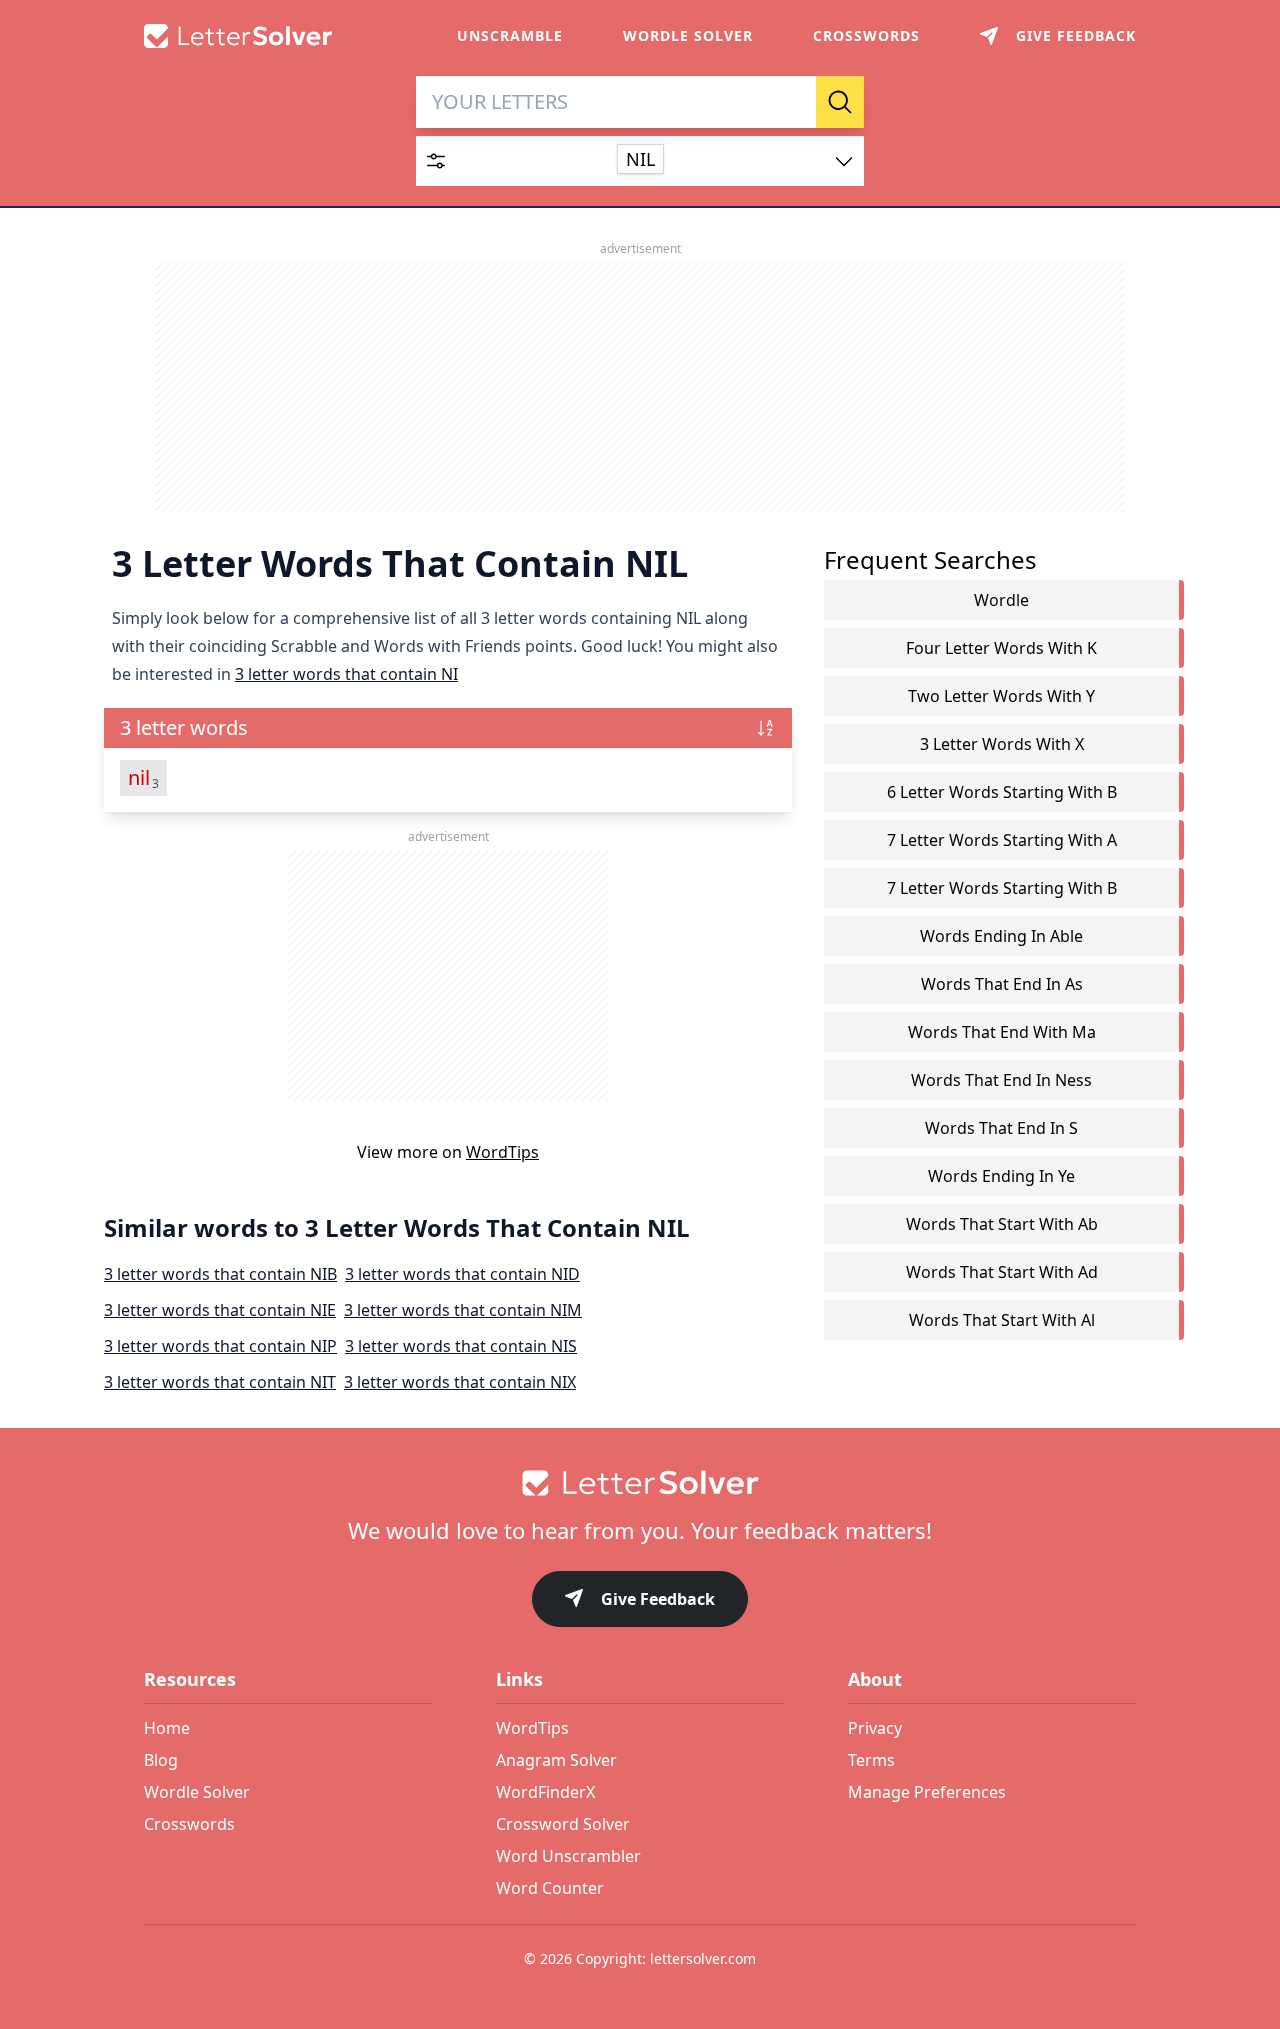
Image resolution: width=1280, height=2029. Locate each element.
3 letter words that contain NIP (220, 1346)
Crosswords (866, 35)
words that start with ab (1002, 1224)
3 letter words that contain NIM (463, 1310)
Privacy (875, 1728)
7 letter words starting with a (1002, 840)
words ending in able (1001, 936)
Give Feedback (658, 1599)
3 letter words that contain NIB (220, 1274)
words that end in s (1001, 1128)
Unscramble (510, 35)
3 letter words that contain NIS (461, 1346)
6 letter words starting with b (1002, 792)
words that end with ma (1002, 1032)
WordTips (502, 1152)
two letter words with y (1001, 696)
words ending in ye (1001, 1176)
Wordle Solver (688, 35)
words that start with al (1002, 1320)
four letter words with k (1001, 648)
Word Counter (550, 1888)
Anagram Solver (556, 1760)
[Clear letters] (794, 102)
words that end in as (1002, 984)
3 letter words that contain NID (462, 1274)
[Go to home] (640, 1483)
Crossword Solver (563, 1824)
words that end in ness (1001, 1080)
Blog (161, 1760)
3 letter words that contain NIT (220, 1382)
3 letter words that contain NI (346, 674)
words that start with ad (1002, 1272)
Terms (871, 1760)
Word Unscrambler (568, 1856)
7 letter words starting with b (1002, 888)
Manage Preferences (927, 1792)
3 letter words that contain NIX (460, 1382)
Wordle (1001, 600)
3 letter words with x (1002, 744)
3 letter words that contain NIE (220, 1310)
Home (167, 1728)
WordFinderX (545, 1792)
